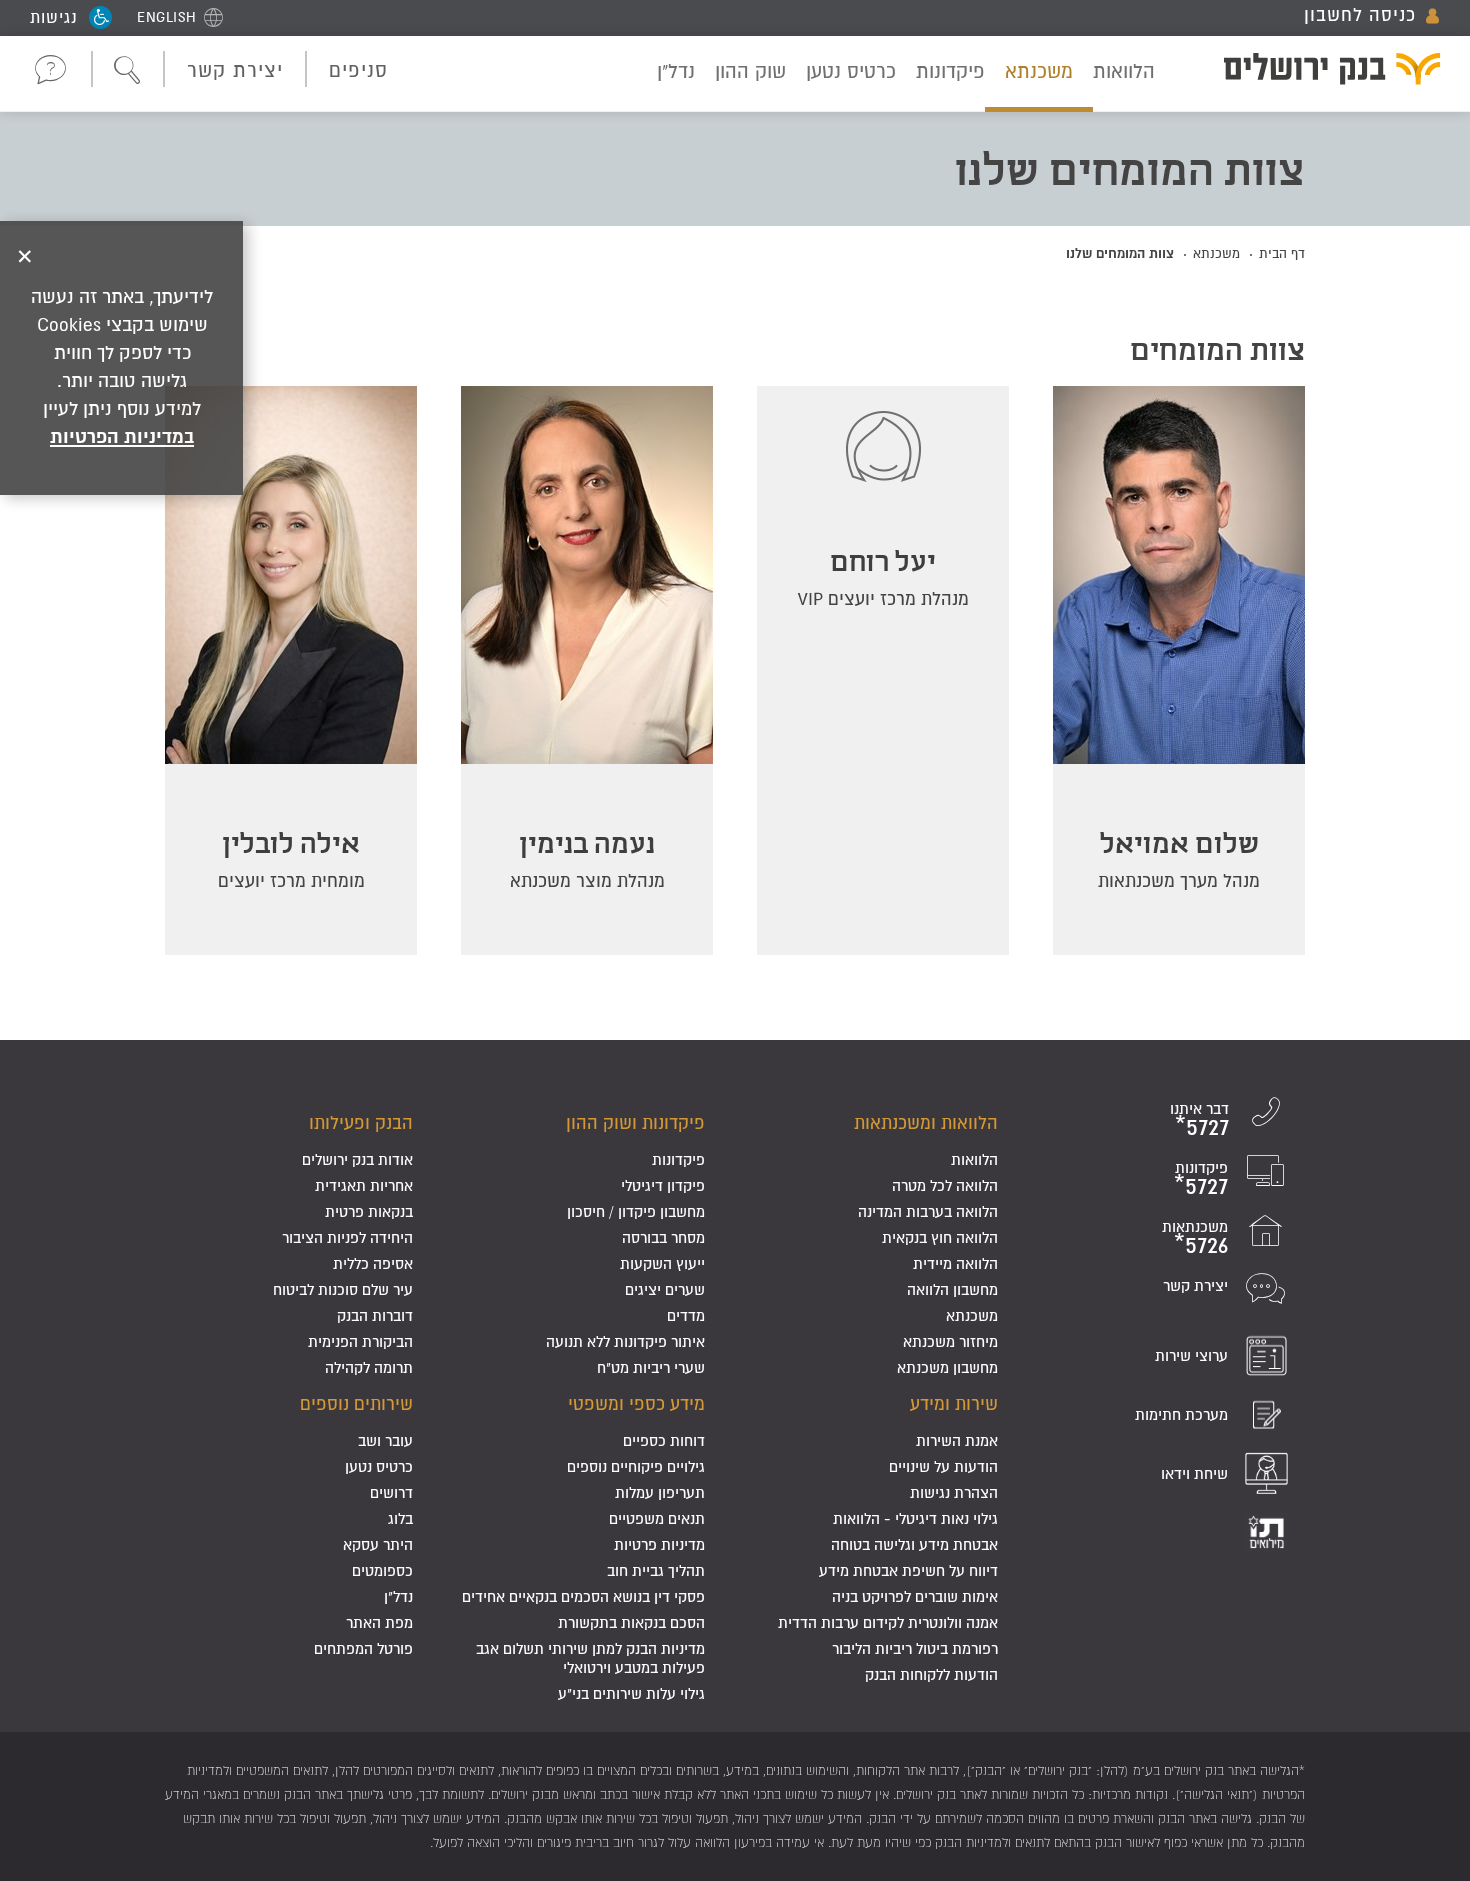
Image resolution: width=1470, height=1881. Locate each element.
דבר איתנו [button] (51, 69)
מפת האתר (379, 1622)
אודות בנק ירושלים (357, 1159)
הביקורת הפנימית (360, 1341)
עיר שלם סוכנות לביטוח (343, 1289)
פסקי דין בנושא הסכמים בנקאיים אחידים (583, 1596)
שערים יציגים (665, 1289)
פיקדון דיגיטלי (663, 1185)
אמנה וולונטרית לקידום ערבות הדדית (888, 1622)
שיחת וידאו (1194, 1473)
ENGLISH (167, 17)
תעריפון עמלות (660, 1492)
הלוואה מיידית (955, 1263)
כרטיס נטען (851, 71)
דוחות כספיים (664, 1440)
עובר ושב (385, 1440)
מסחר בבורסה (663, 1237)
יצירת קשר (235, 70)
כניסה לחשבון (1360, 15)
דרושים (391, 1492)
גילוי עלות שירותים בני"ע (631, 1693)
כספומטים (382, 1570)
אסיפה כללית (373, 1263)
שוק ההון (750, 71)
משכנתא (1039, 71)
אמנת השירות (957, 1440)
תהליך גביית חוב (656, 1570)
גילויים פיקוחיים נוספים (636, 1466)
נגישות (54, 17)
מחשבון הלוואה (952, 1289)
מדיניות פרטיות (659, 1544)
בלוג (400, 1518)
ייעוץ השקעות (662, 1263)
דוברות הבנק (375, 1315)
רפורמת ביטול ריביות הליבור (915, 1648)
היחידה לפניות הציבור (347, 1237)
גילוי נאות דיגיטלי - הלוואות (915, 1518)
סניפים (358, 70)
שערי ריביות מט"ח (651, 1367)
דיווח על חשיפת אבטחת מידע (908, 1570)
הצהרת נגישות (954, 1492)
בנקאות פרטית (369, 1211)
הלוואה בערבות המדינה (928, 1211)
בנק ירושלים (1319, 72)
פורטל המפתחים (363, 1648)
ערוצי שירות (1191, 1355)
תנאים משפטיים (657, 1518)
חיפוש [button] (128, 71)
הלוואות (1124, 71)
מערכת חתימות (1181, 1414)
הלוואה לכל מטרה (945, 1185)
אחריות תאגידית (364, 1185)
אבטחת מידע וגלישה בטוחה (914, 1544)
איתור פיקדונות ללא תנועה (625, 1341)
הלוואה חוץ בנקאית (940, 1237)
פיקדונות (950, 71)
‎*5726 (1201, 1244)
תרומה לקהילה (369, 1367)
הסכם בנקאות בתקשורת (631, 1622)
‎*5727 (1202, 1126)
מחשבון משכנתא (947, 1367)
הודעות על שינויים (943, 1466)
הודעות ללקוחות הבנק (931, 1674)
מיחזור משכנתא (950, 1341)
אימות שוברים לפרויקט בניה (915, 1596)
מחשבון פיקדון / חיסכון (636, 1211)
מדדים (686, 1315)
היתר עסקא (378, 1544)
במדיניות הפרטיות (122, 436)
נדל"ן (676, 71)
